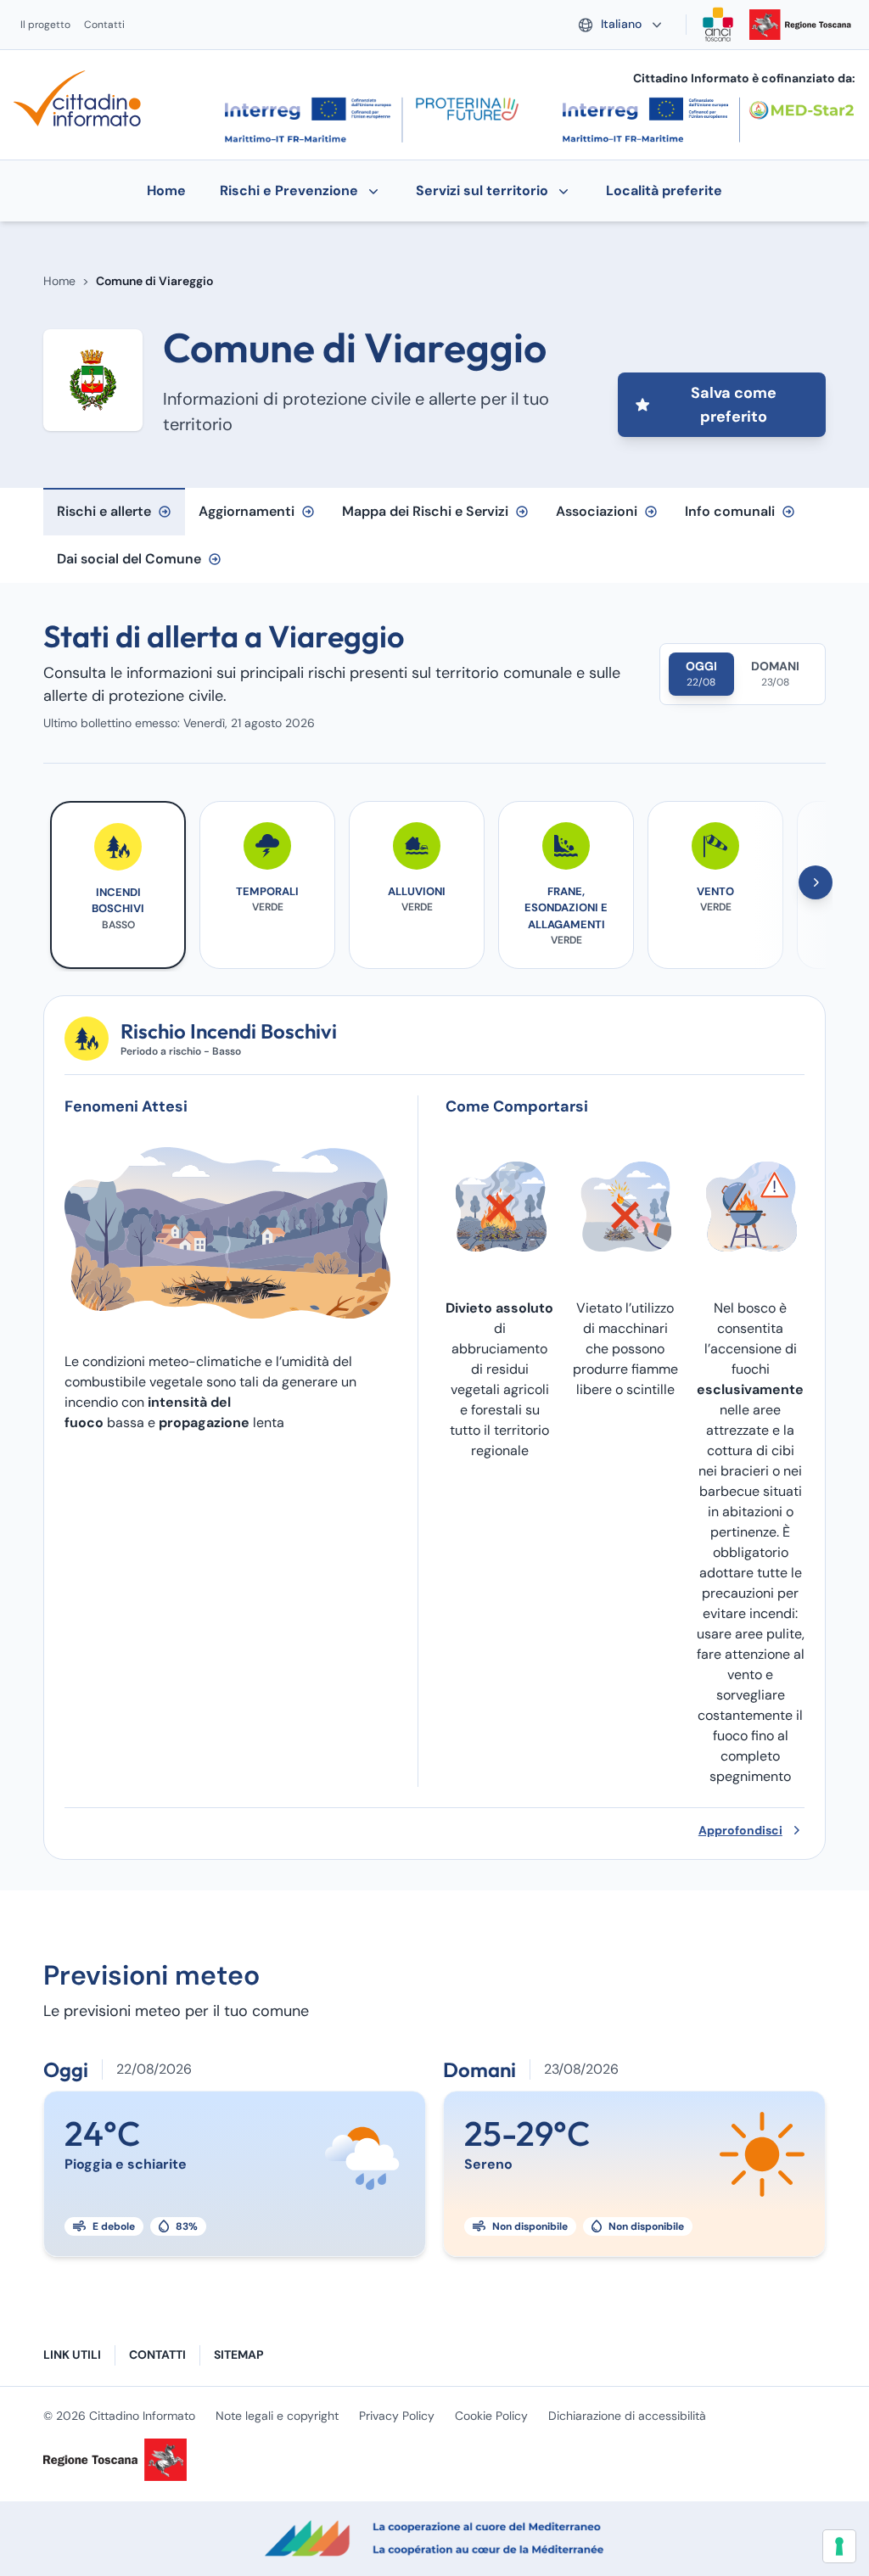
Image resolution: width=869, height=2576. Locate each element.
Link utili (72, 2355)
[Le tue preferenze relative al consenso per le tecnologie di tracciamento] (839, 2546)
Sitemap (239, 2355)
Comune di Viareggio (154, 281)
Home (59, 281)
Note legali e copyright (277, 2416)
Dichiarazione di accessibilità (627, 2416)
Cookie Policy (491, 2416)
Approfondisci (740, 1830)
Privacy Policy (397, 2416)
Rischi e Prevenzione (289, 190)
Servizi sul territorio (482, 190)
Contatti (104, 25)
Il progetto (45, 25)
